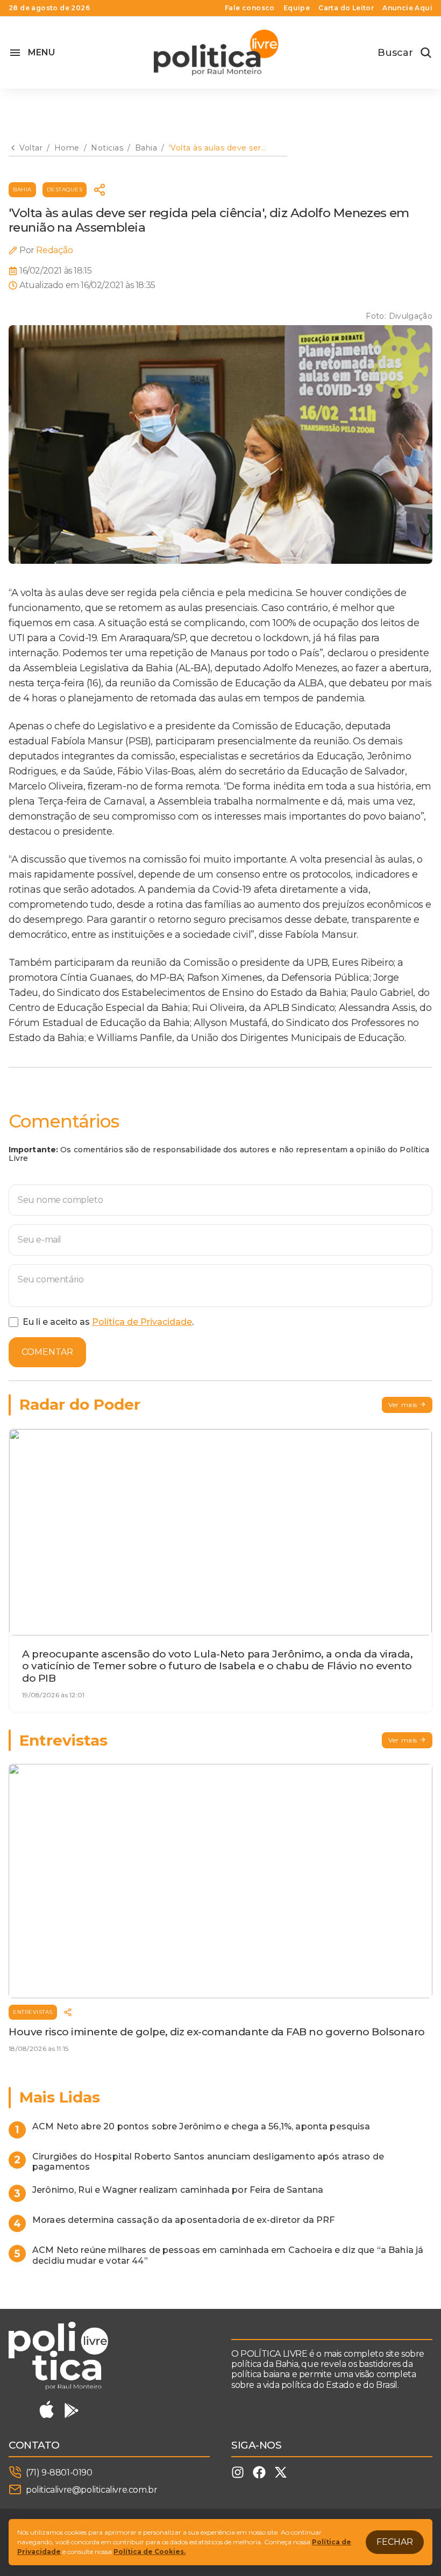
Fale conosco (250, 8)
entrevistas (33, 2012)
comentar (47, 1352)
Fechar (395, 2542)
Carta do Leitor (346, 8)
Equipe (297, 8)
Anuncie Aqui (407, 8)
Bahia (22, 189)
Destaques (65, 189)
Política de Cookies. (150, 2552)
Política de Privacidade (142, 1322)
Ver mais (403, 1405)
